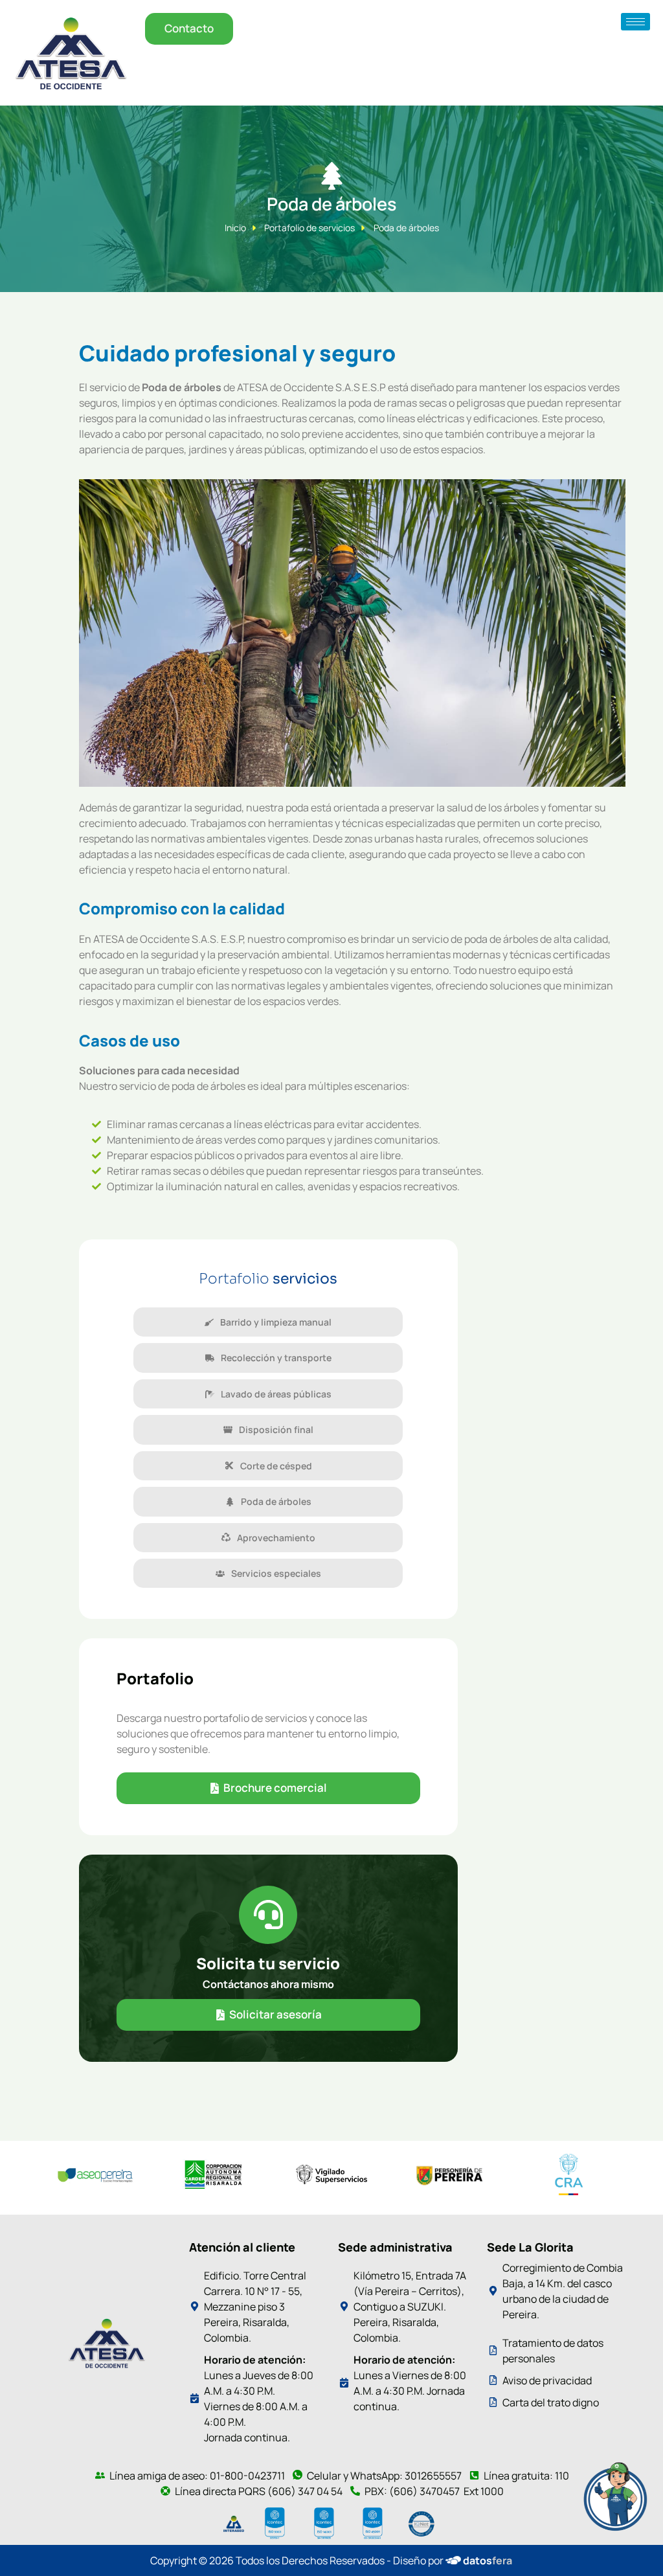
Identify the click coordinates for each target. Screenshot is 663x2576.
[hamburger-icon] (635, 22)
